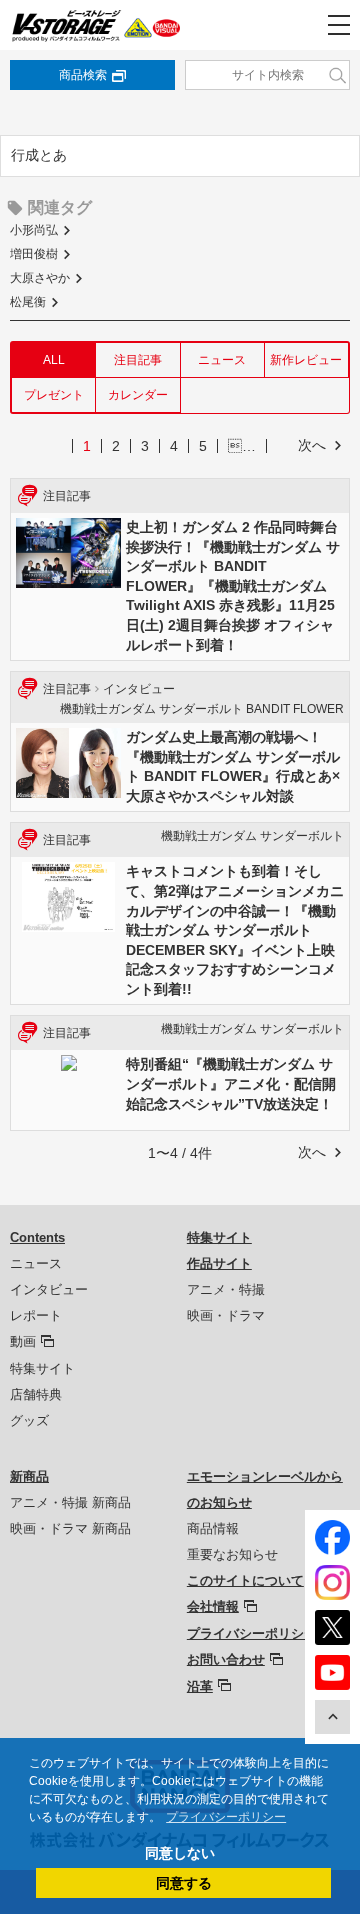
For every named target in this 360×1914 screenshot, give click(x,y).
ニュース (222, 360)
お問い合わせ (226, 1659)
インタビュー (49, 1289)
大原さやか (40, 278)
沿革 (200, 1686)
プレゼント (54, 395)
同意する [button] (184, 1883)
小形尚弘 (34, 230)
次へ (312, 445)
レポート (36, 1315)
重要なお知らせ (232, 1554)
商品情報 (213, 1528)
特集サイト (42, 1368)
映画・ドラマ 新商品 (70, 1528)
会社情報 (213, 1606)
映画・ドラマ (226, 1315)
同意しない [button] (180, 1853)
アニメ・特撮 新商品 (70, 1502)
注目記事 (138, 360)
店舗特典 (36, 1394)
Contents (37, 1237)
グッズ (29, 1420)
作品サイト (219, 1263)
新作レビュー (306, 360)
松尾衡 (28, 302)
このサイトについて (245, 1580)
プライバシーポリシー (252, 1633)
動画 (23, 1341)
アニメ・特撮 (226, 1289)
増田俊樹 (34, 254)
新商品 (29, 1476)
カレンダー (138, 395)
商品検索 (83, 75)
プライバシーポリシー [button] (226, 1817)
